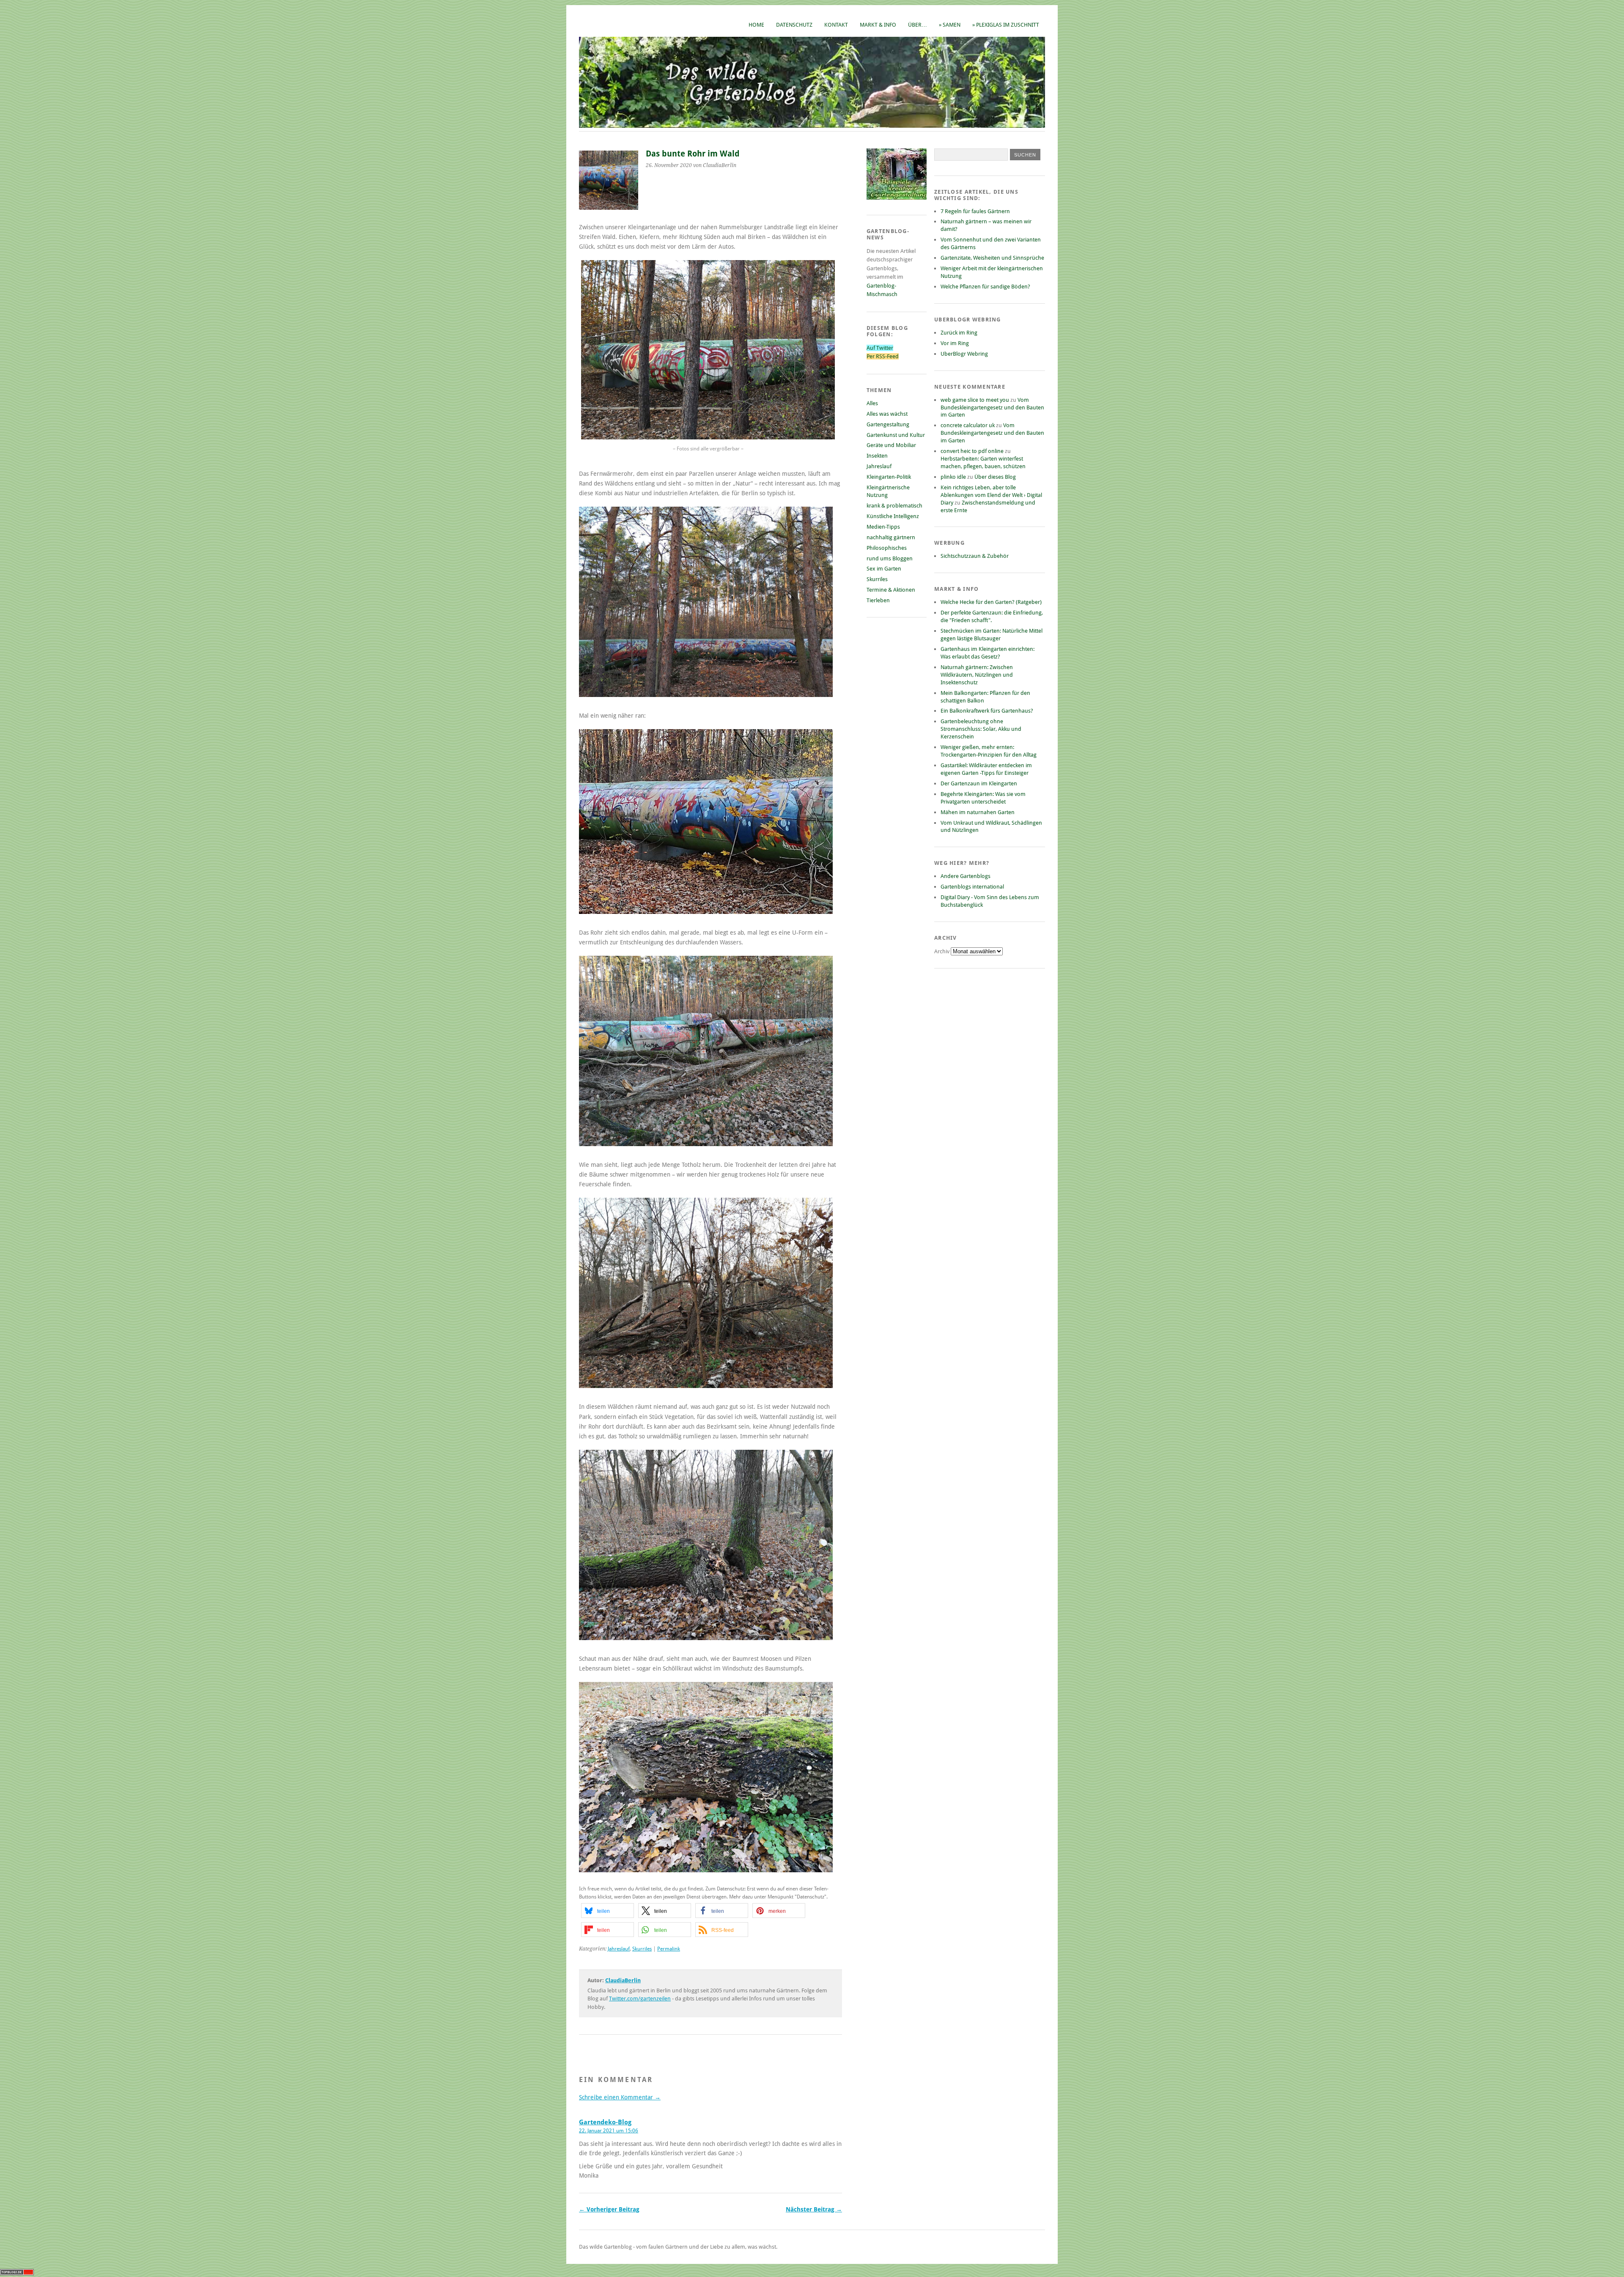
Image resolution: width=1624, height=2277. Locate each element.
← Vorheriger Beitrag (609, 2209)
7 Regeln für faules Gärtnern (975, 211)
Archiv (942, 951)
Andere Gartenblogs (966, 876)
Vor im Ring (955, 343)
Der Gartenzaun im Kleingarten (979, 783)
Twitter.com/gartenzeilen (640, 1999)
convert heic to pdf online (972, 451)
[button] (608, 1911)
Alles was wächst (887, 414)
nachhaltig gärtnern (891, 537)
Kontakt (836, 25)
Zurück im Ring (959, 333)
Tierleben (878, 600)
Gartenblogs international (972, 887)
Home (756, 25)
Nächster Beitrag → (814, 2209)
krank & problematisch (894, 506)
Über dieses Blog (995, 477)
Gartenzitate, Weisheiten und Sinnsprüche (992, 258)
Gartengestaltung (888, 424)
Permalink (669, 1949)
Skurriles (642, 1949)
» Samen (950, 25)
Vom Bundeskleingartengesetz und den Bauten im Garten (992, 407)
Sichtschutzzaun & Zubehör (975, 556)
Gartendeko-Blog (605, 2122)
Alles (872, 403)
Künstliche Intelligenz (893, 516)
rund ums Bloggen (890, 558)
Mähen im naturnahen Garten (978, 812)
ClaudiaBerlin (623, 1980)
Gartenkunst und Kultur (896, 435)
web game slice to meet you (975, 400)
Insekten (877, 456)
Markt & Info (878, 25)
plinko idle (953, 477)
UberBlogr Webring (964, 354)
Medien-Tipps (883, 527)
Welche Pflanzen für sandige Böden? (985, 287)
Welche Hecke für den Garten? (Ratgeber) (991, 602)
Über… (918, 25)
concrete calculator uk (968, 425)
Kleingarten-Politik (889, 477)
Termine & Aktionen (891, 590)
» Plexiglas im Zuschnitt (1006, 25)
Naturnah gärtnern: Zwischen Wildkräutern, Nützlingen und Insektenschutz (977, 675)
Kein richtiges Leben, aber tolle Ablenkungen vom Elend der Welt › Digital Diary (991, 495)
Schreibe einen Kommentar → (620, 2097)
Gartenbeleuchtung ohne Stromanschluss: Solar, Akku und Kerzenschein (981, 729)
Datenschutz (794, 25)
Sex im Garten (884, 569)
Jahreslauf (619, 1949)
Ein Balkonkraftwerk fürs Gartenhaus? (987, 711)
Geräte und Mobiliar (891, 445)
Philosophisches (887, 548)
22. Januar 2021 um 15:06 (609, 2131)
